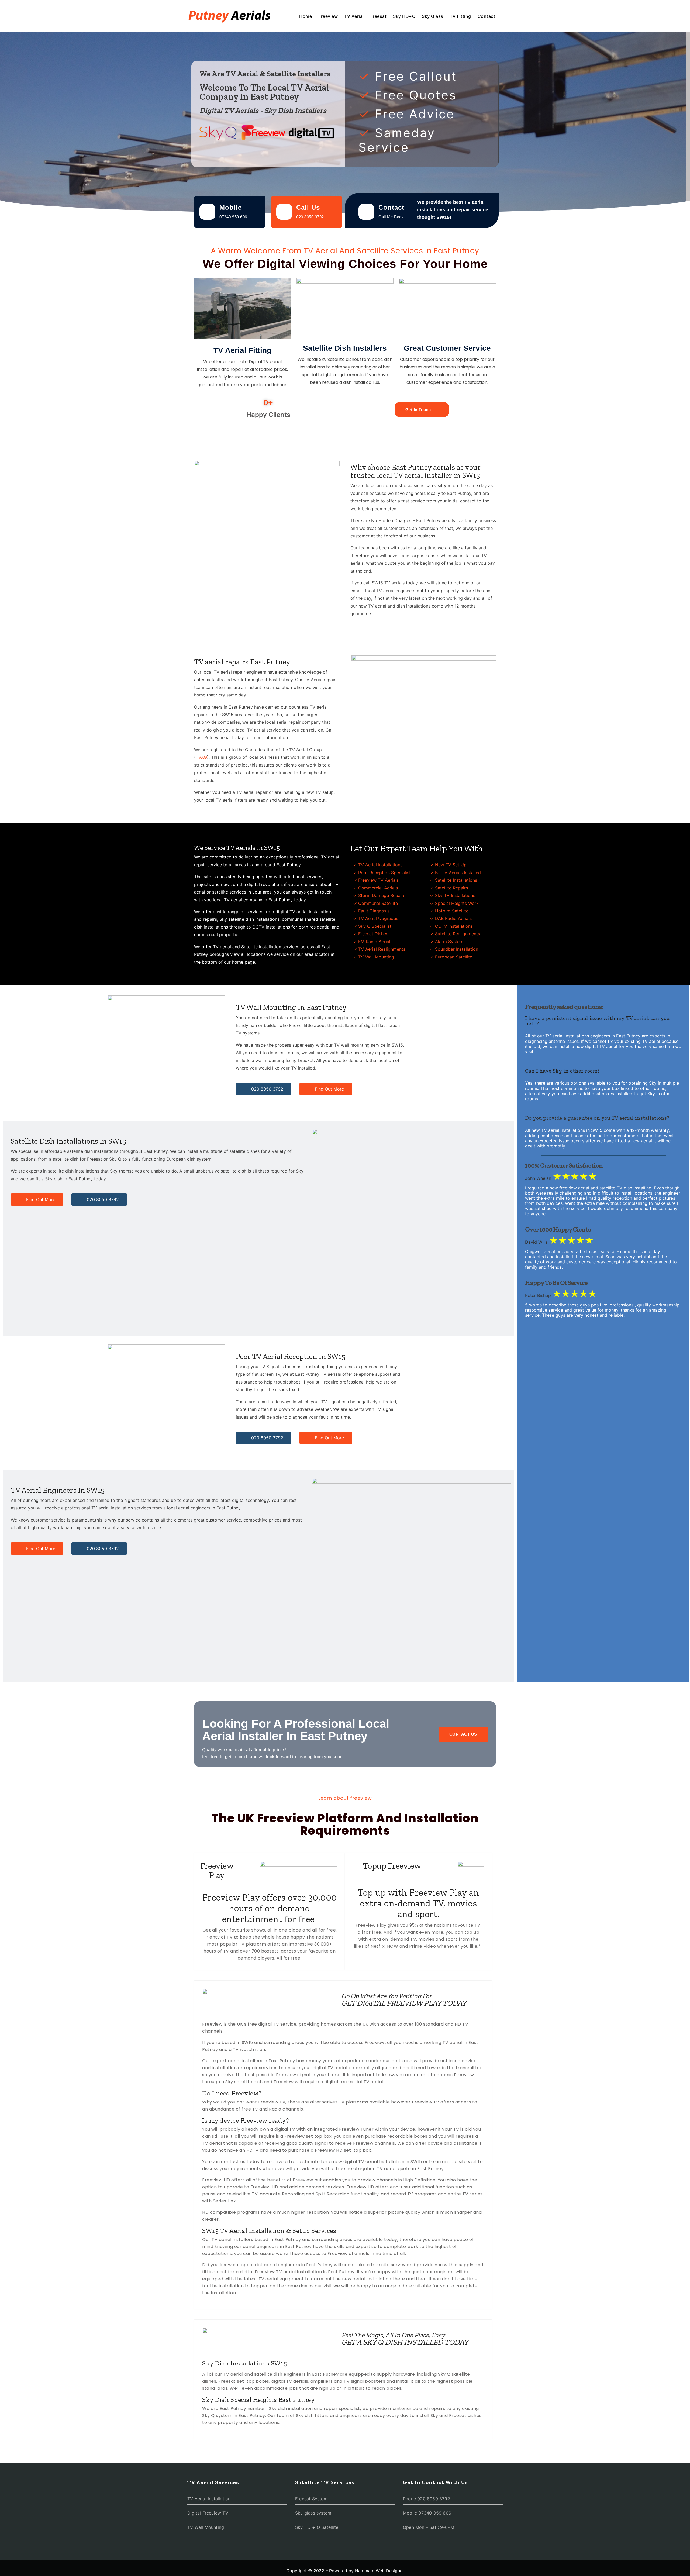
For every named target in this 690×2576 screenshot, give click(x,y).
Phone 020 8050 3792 (427, 2499)
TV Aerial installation (209, 2499)
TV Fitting (460, 16)
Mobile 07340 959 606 (427, 2513)
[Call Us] (284, 212)
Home (306, 16)
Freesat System (311, 2499)
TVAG (201, 757)
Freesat (379, 16)
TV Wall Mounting (206, 2527)
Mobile (231, 207)
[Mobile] (207, 212)
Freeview (328, 16)
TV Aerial (354, 16)
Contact (487, 16)
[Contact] (366, 212)
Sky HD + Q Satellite (317, 2527)
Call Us (308, 207)
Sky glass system (313, 2513)
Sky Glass (433, 16)
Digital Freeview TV (208, 2513)
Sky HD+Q (404, 16)
